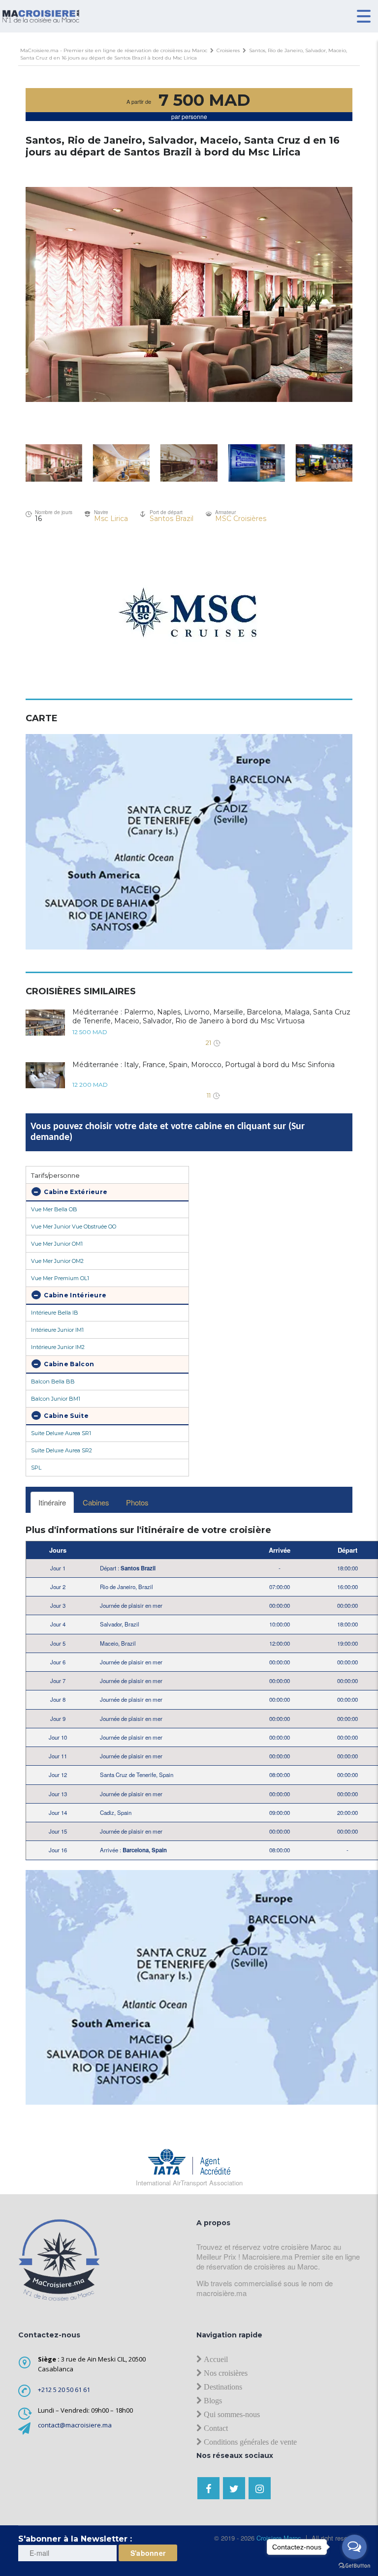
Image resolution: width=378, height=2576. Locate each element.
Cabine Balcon (68, 1364)
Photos (137, 1502)
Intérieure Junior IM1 (57, 1330)
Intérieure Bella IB (55, 1313)
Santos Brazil (172, 519)
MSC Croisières (241, 519)
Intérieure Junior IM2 (58, 1347)
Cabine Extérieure (75, 1192)
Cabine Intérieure (74, 1295)
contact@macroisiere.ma (75, 2425)
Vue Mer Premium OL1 (60, 1278)
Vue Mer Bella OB (54, 1209)
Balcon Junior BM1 (56, 1399)
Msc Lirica (111, 519)
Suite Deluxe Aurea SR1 (61, 1433)
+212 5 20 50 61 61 (64, 2390)
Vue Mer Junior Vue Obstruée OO (74, 1227)
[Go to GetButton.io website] (354, 2566)
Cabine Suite (65, 1416)
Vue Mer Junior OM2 (57, 1261)
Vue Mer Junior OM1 (57, 1244)
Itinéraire (52, 1502)
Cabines (96, 1502)
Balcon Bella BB (53, 1381)
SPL (36, 1468)
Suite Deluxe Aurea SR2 (62, 1450)
